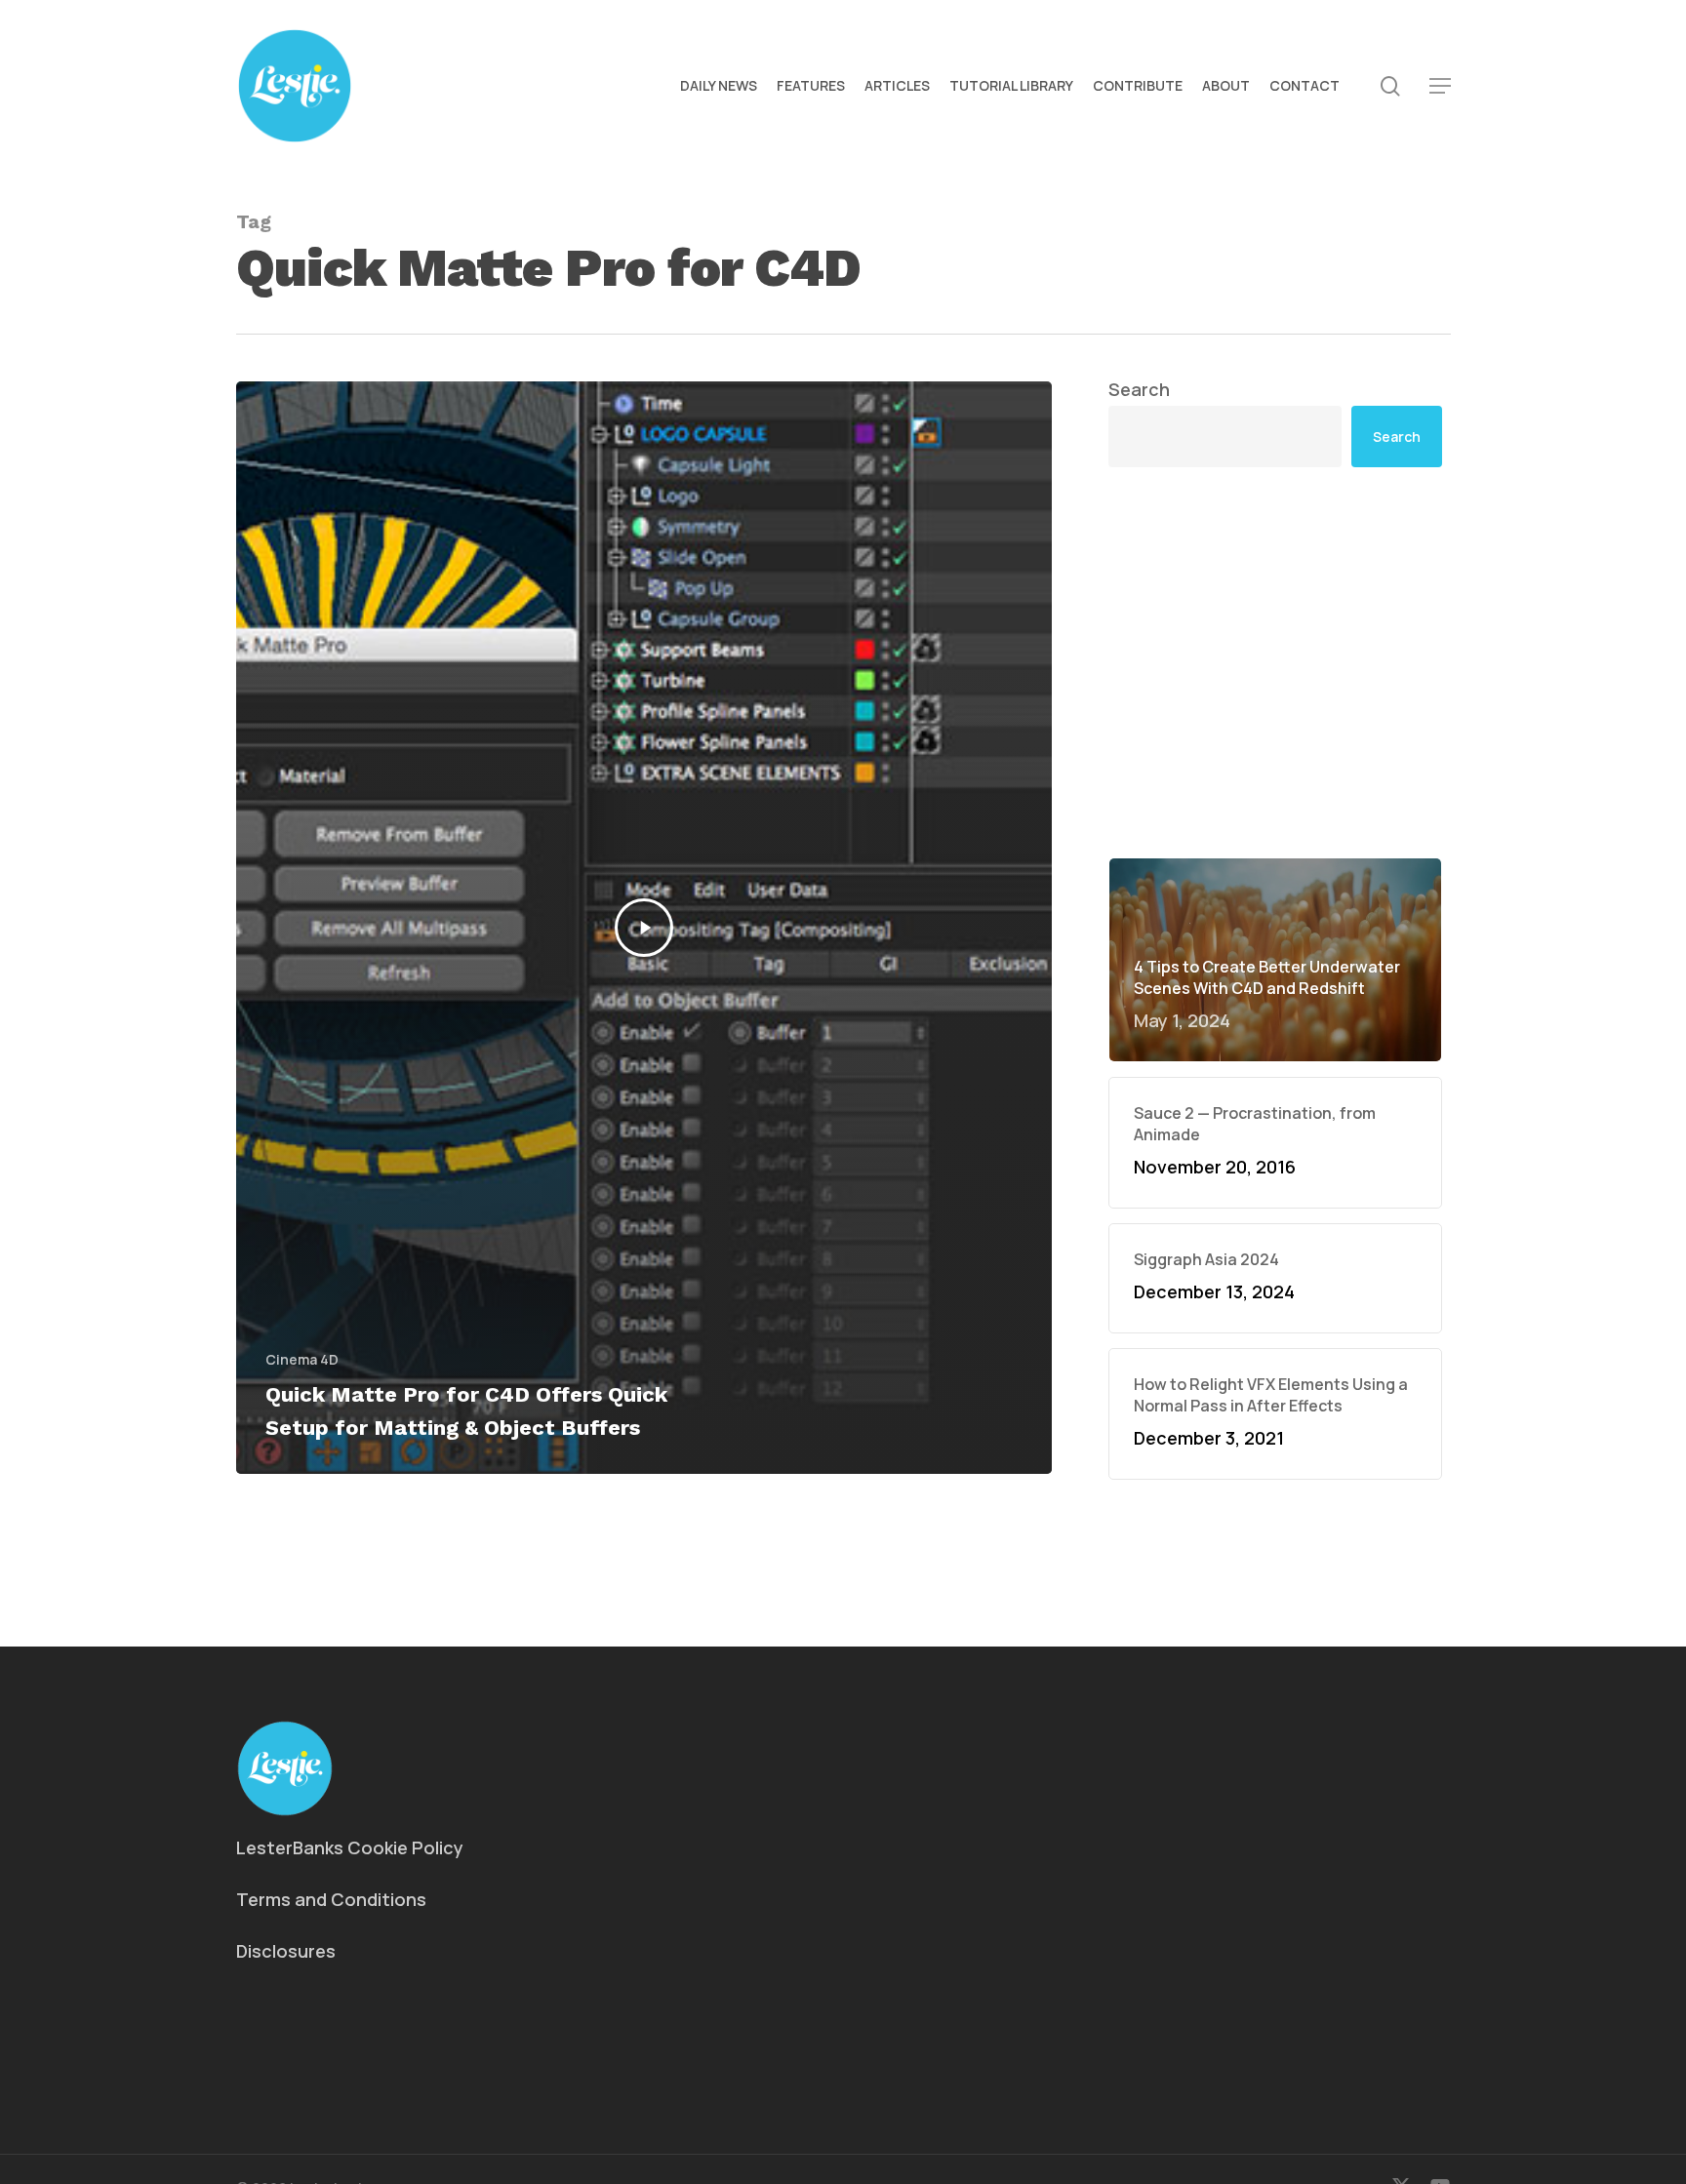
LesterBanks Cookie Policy (350, 1847)
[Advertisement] (1275, 662)
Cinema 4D (302, 1359)
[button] (1440, 86)
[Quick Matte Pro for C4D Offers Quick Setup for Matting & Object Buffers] (644, 928)
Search (1139, 389)
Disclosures (286, 1951)
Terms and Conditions (331, 1899)
